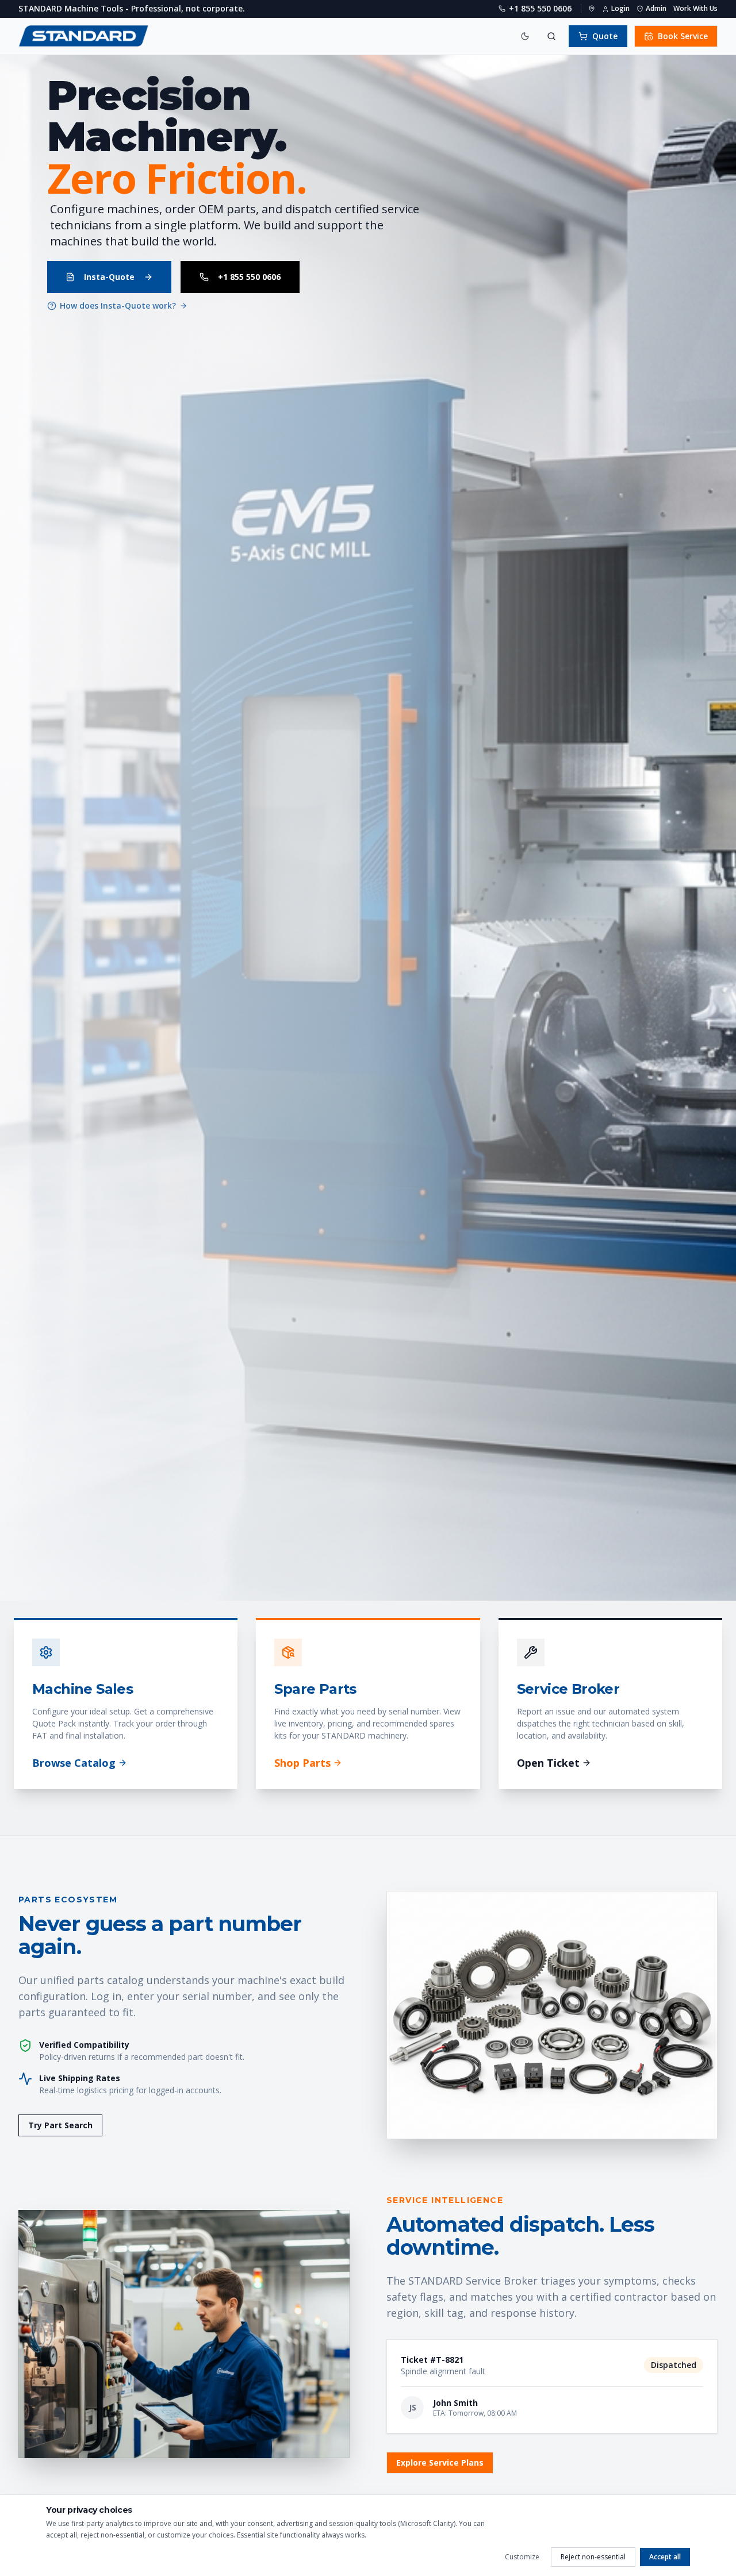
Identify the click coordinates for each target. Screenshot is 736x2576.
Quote (605, 36)
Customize (522, 2557)
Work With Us (695, 9)
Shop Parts (302, 1763)
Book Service (683, 36)
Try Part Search (60, 2125)
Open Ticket (548, 1763)
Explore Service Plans (440, 2462)
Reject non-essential (593, 2557)
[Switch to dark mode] (525, 36)
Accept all (665, 2557)
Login (620, 9)
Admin (656, 9)
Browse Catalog (74, 1763)
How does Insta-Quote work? (118, 305)
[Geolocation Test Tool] (592, 9)
